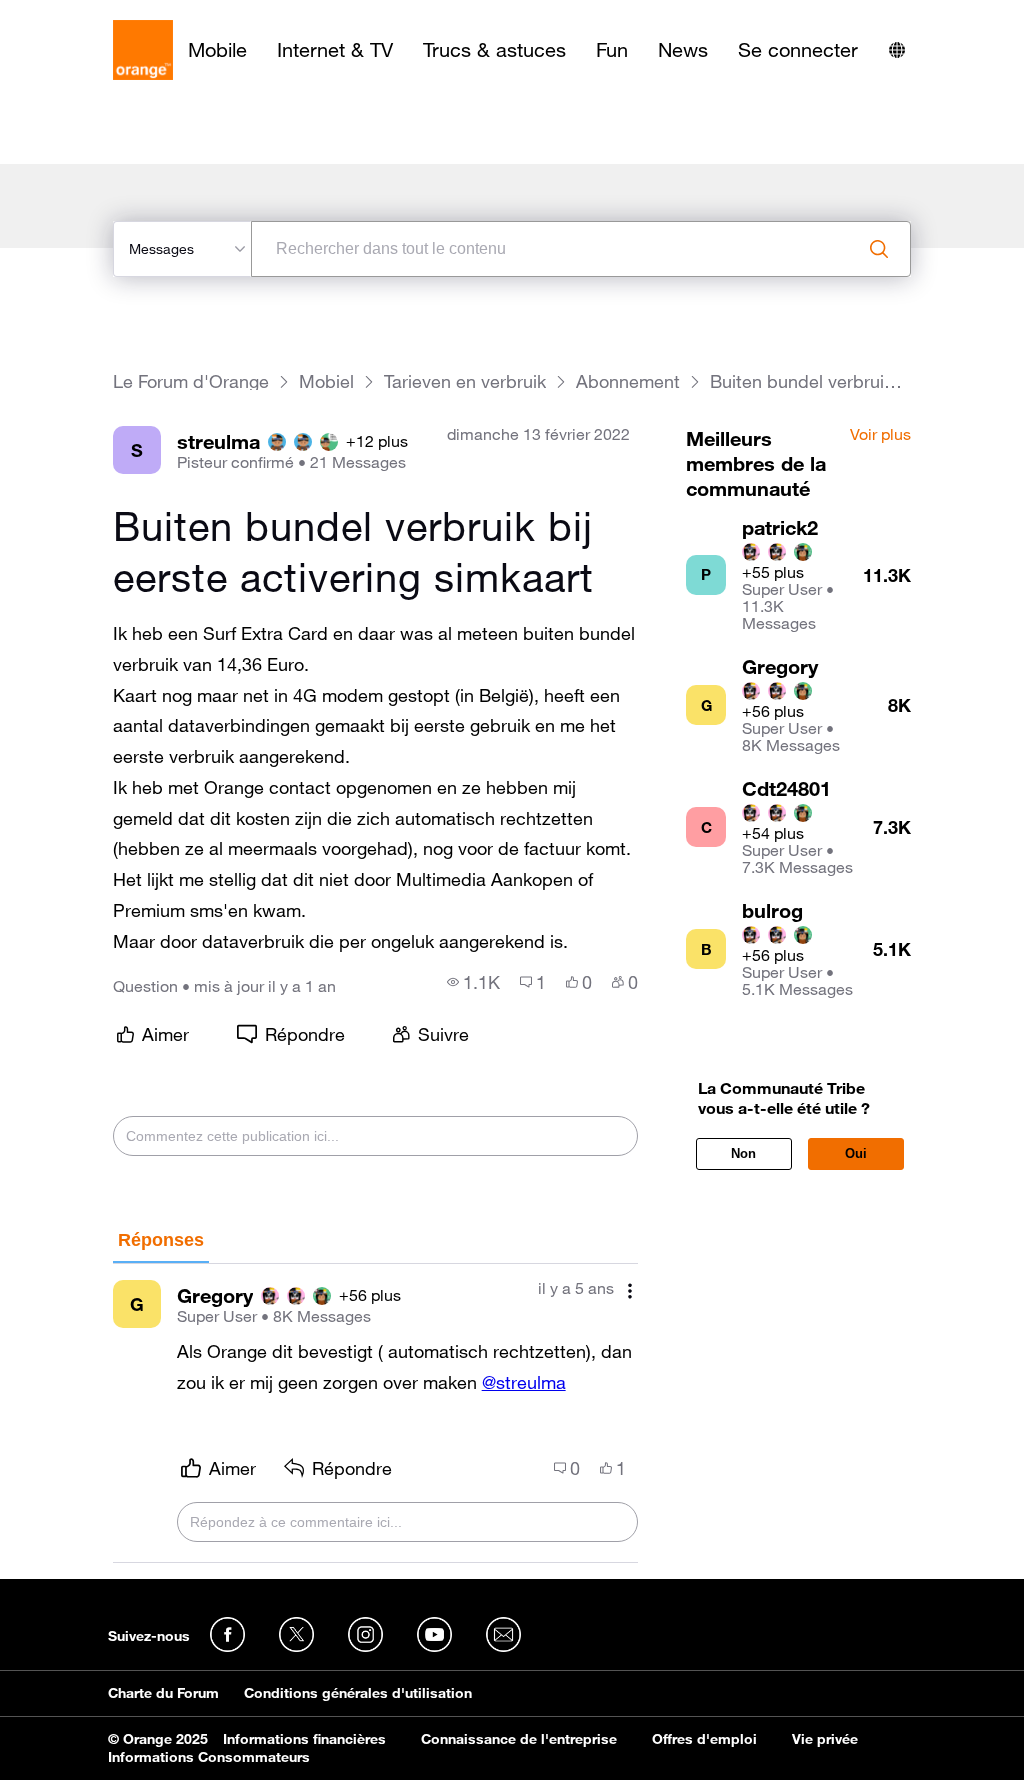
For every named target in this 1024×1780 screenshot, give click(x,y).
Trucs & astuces (494, 50)
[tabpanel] (376, 1413)
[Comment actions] (630, 1290)
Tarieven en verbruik (465, 381)
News (683, 50)
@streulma (524, 1382)
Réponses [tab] (161, 1240)
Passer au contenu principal (106, 15)
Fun (612, 50)
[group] (473, 982)
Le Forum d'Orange (191, 381)
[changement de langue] (897, 50)
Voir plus (880, 435)
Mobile (217, 50)
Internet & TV (335, 50)
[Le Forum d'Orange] (143, 50)
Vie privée (825, 1739)
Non (743, 1153)
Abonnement (628, 381)
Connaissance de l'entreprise (519, 1739)
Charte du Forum (163, 1693)
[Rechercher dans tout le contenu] (879, 249)
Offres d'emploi (704, 1739)
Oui (856, 1153)
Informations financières (304, 1739)
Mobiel (326, 381)
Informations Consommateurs (209, 1757)
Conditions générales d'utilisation (358, 1693)
